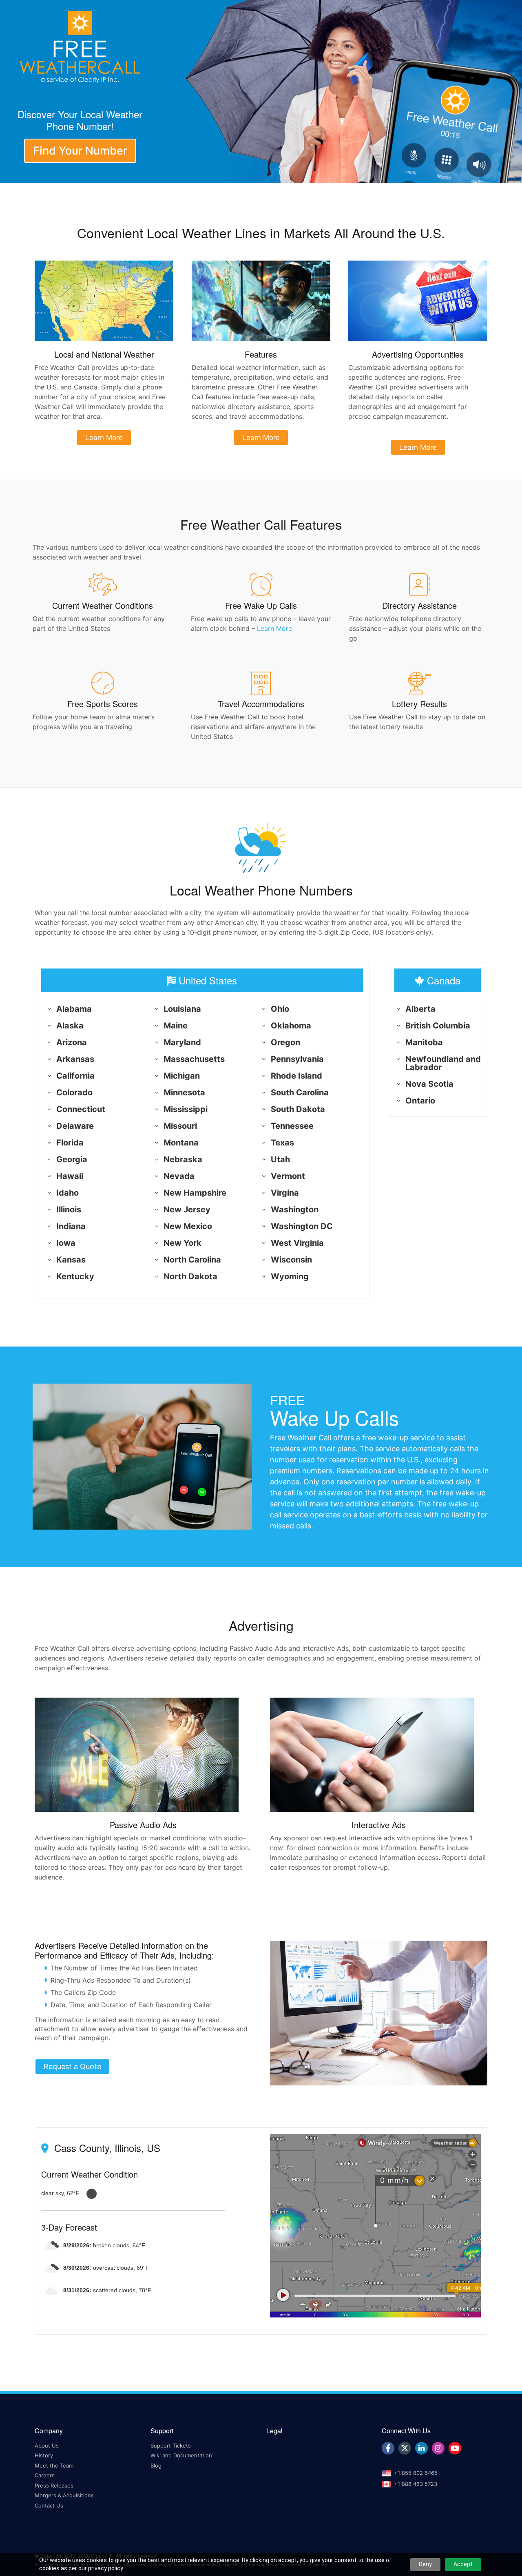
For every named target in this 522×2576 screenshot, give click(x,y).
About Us (47, 2446)
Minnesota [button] (184, 1092)
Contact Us (49, 2505)
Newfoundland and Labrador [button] (443, 1063)
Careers (45, 2475)
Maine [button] (176, 1026)
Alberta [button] (420, 1009)
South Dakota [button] (298, 1109)
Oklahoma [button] (291, 1026)
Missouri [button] (180, 1126)
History (44, 2455)
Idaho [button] (67, 1193)
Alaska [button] (70, 1026)
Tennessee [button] (292, 1126)
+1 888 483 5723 (416, 2484)
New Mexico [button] (188, 1226)
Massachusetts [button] (194, 1059)
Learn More (274, 628)
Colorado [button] (74, 1092)
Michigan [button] (182, 1076)
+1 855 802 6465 (416, 2473)
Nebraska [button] (183, 1159)
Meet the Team (54, 2465)
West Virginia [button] (297, 1243)
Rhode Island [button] (296, 1076)
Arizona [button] (72, 1042)
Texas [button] (282, 1143)
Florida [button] (70, 1143)
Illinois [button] (69, 1210)
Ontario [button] (420, 1101)
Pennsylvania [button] (297, 1059)
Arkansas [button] (75, 1059)
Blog (156, 2465)
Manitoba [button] (424, 1042)
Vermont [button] (288, 1176)
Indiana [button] (71, 1226)
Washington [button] (295, 1210)
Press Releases (54, 2485)
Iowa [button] (66, 1243)
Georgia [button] (72, 1159)
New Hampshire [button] (195, 1193)
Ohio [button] (280, 1009)
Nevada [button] (179, 1176)
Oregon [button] (285, 1042)
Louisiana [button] (182, 1009)
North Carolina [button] (192, 1260)
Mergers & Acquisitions (64, 2495)
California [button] (75, 1076)
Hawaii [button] (70, 1176)
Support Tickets (171, 2446)
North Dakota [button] (190, 1276)
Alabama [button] (74, 1009)
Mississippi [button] (186, 1109)
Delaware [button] (75, 1126)
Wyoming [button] (290, 1276)
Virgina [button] (285, 1193)
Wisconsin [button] (291, 1260)
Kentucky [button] (75, 1276)
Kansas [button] (71, 1260)
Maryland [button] (182, 1042)
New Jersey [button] (187, 1210)
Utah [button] (280, 1159)
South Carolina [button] (300, 1092)
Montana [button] (181, 1143)
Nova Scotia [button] (429, 1084)
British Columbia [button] (438, 1026)
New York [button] (182, 1243)
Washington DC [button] (302, 1226)
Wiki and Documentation (181, 2455)
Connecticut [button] (81, 1109)
